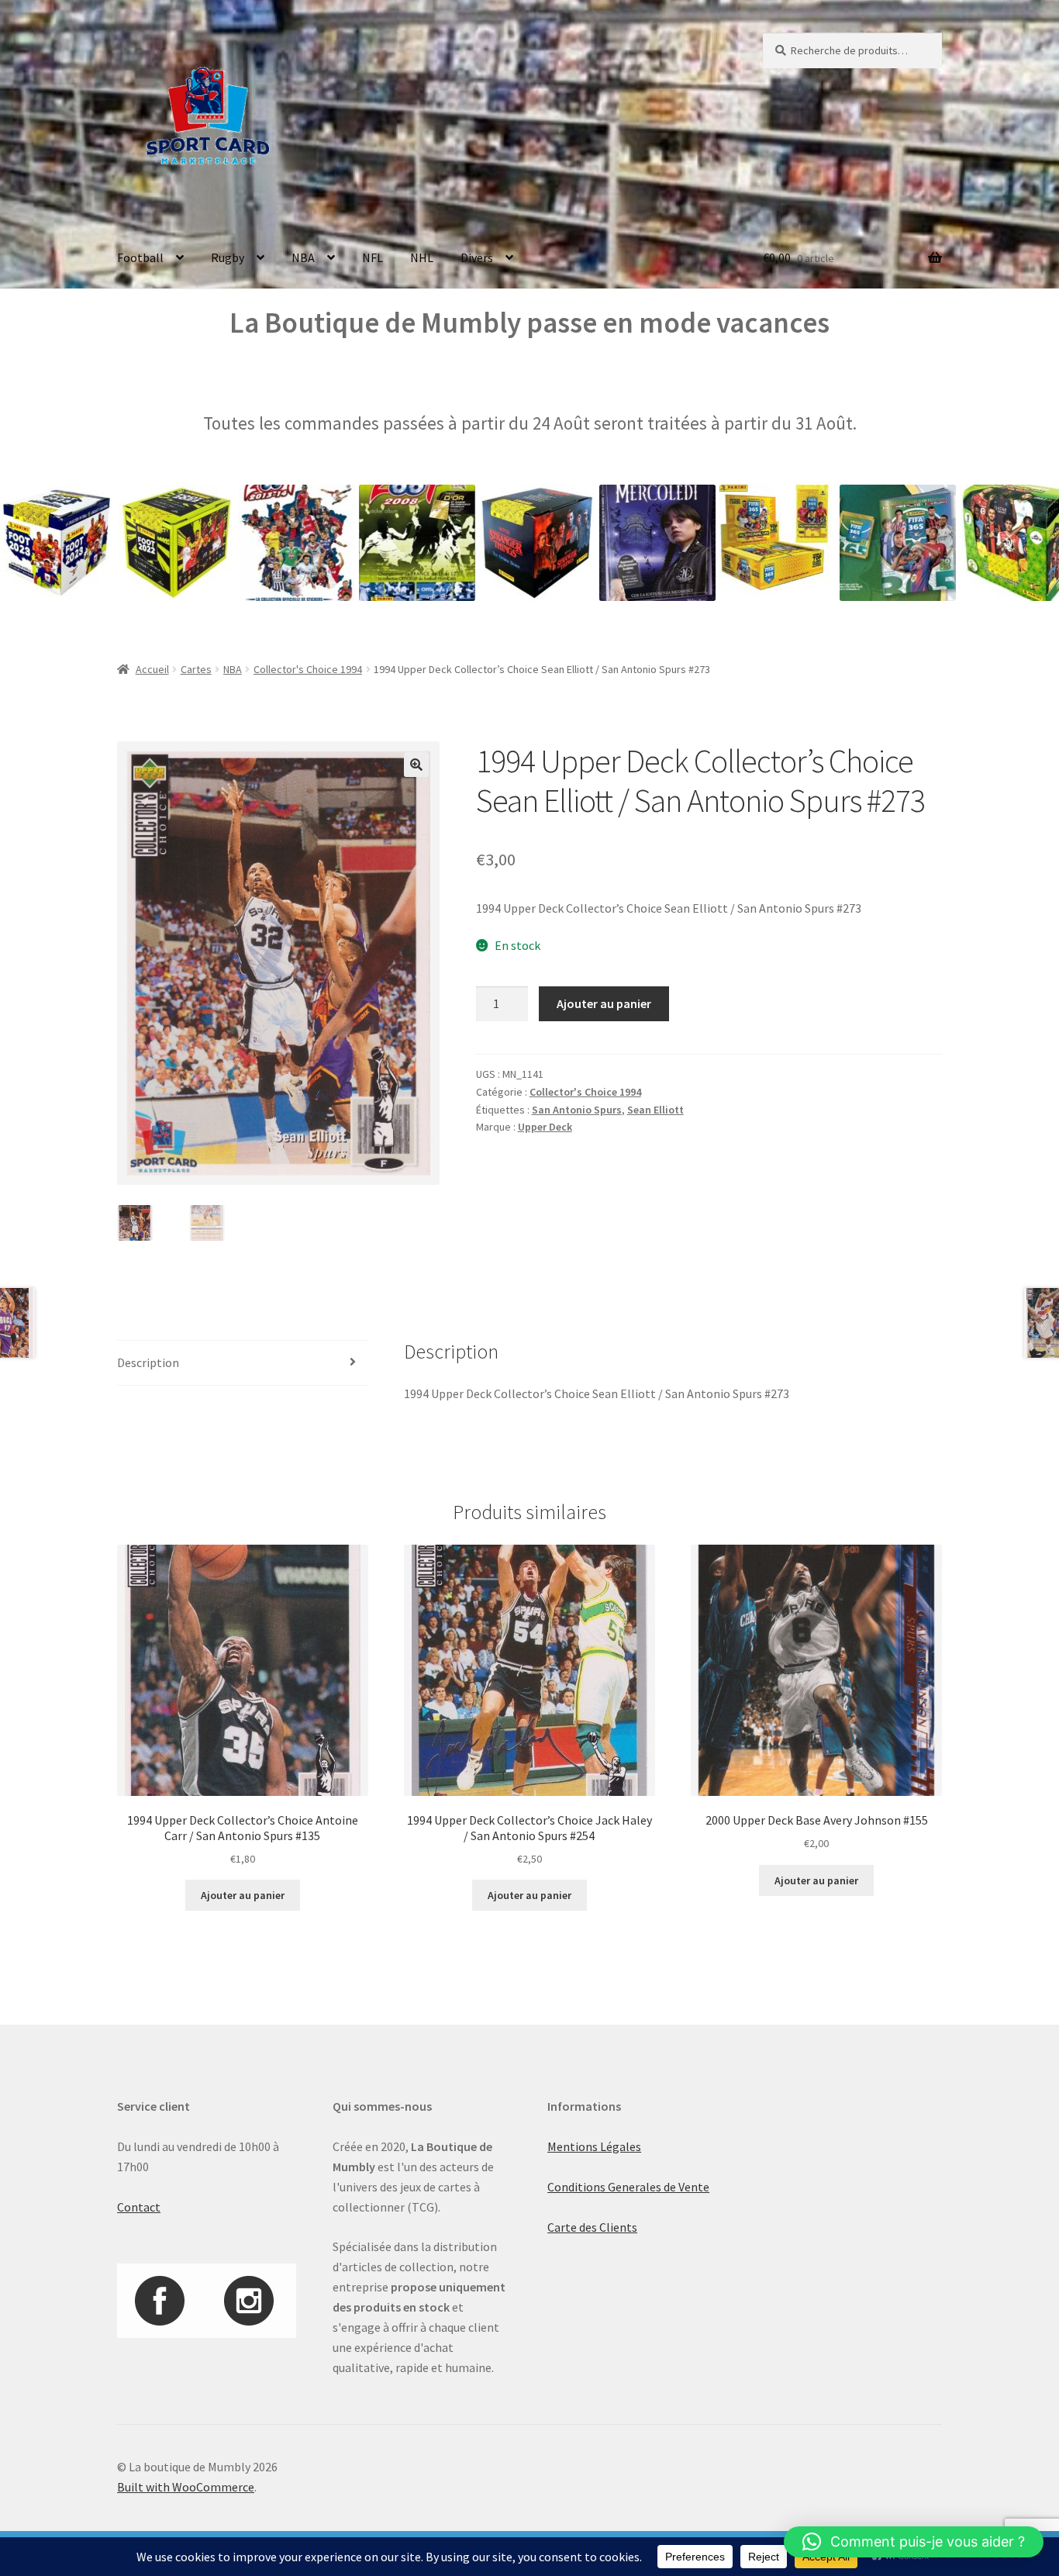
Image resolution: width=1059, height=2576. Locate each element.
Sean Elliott (655, 1110)
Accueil (152, 669)
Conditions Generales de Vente (628, 2187)
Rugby (228, 257)
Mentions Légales (594, 2146)
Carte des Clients (592, 2227)
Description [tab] (148, 1362)
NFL (373, 257)
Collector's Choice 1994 (308, 669)
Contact (139, 2207)
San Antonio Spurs (577, 1110)
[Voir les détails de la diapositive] (109, 543)
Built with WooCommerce (186, 2487)
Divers (477, 257)
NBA (303, 257)
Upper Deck (545, 1127)
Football (140, 257)
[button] (416, 765)
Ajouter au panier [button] (243, 1895)
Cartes (196, 669)
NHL (422, 257)
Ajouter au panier (604, 1003)
